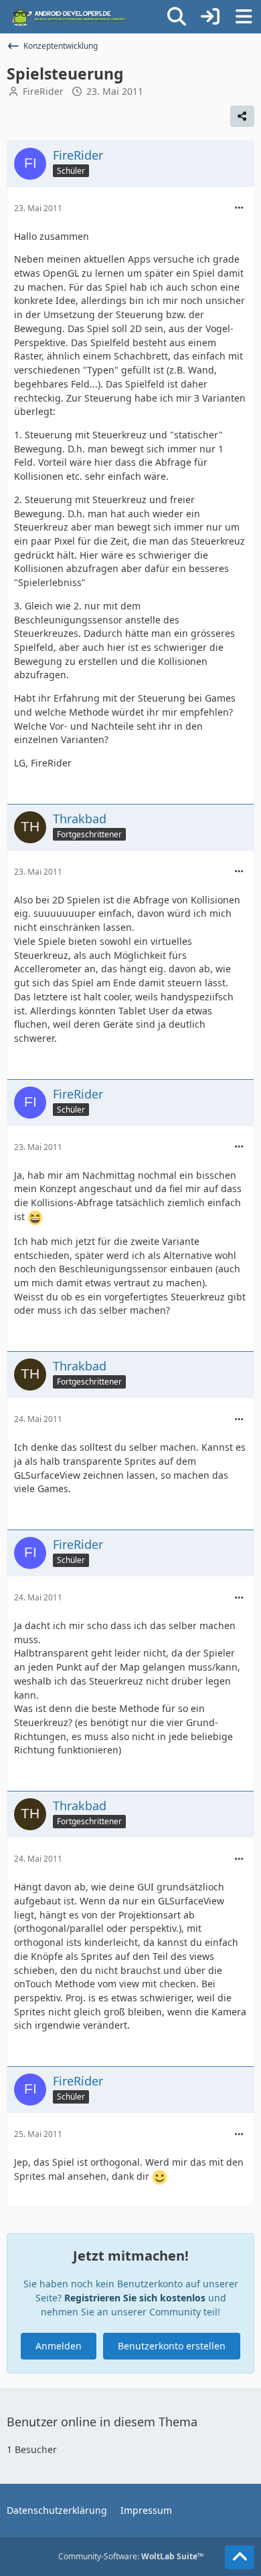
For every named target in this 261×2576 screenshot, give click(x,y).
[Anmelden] (210, 17)
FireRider (43, 91)
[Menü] (244, 17)
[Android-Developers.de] (70, 17)
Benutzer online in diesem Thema (102, 2422)
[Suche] (177, 17)
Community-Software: (131, 2556)
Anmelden (59, 2346)
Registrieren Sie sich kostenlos (135, 2298)
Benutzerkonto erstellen (172, 2346)
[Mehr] (239, 208)
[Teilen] (242, 116)
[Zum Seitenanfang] (240, 2557)
